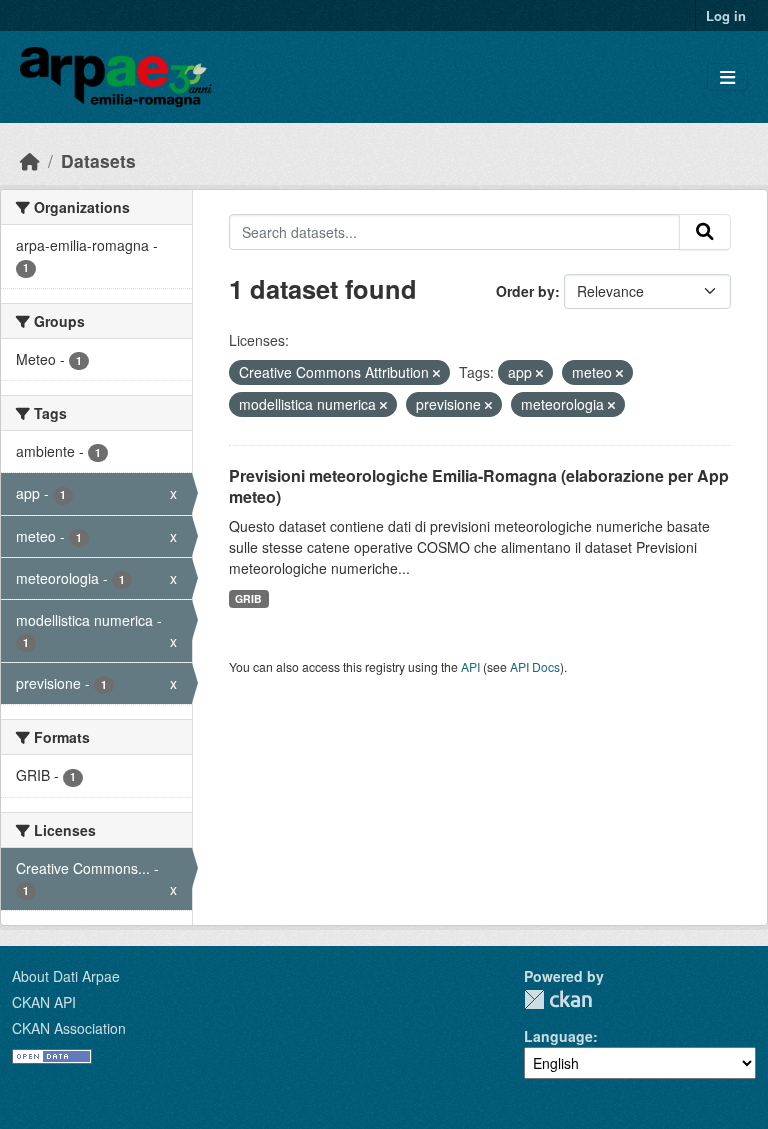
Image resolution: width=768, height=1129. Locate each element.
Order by (525, 291)
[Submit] (705, 232)
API (470, 666)
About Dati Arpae (66, 976)
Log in (726, 15)
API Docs (535, 666)
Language (558, 1036)
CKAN (558, 999)
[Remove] (436, 373)
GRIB (248, 598)
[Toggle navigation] (727, 77)
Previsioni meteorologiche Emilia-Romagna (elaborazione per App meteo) (479, 486)
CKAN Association (69, 1028)
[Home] (30, 160)
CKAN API (44, 1002)
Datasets (98, 160)
